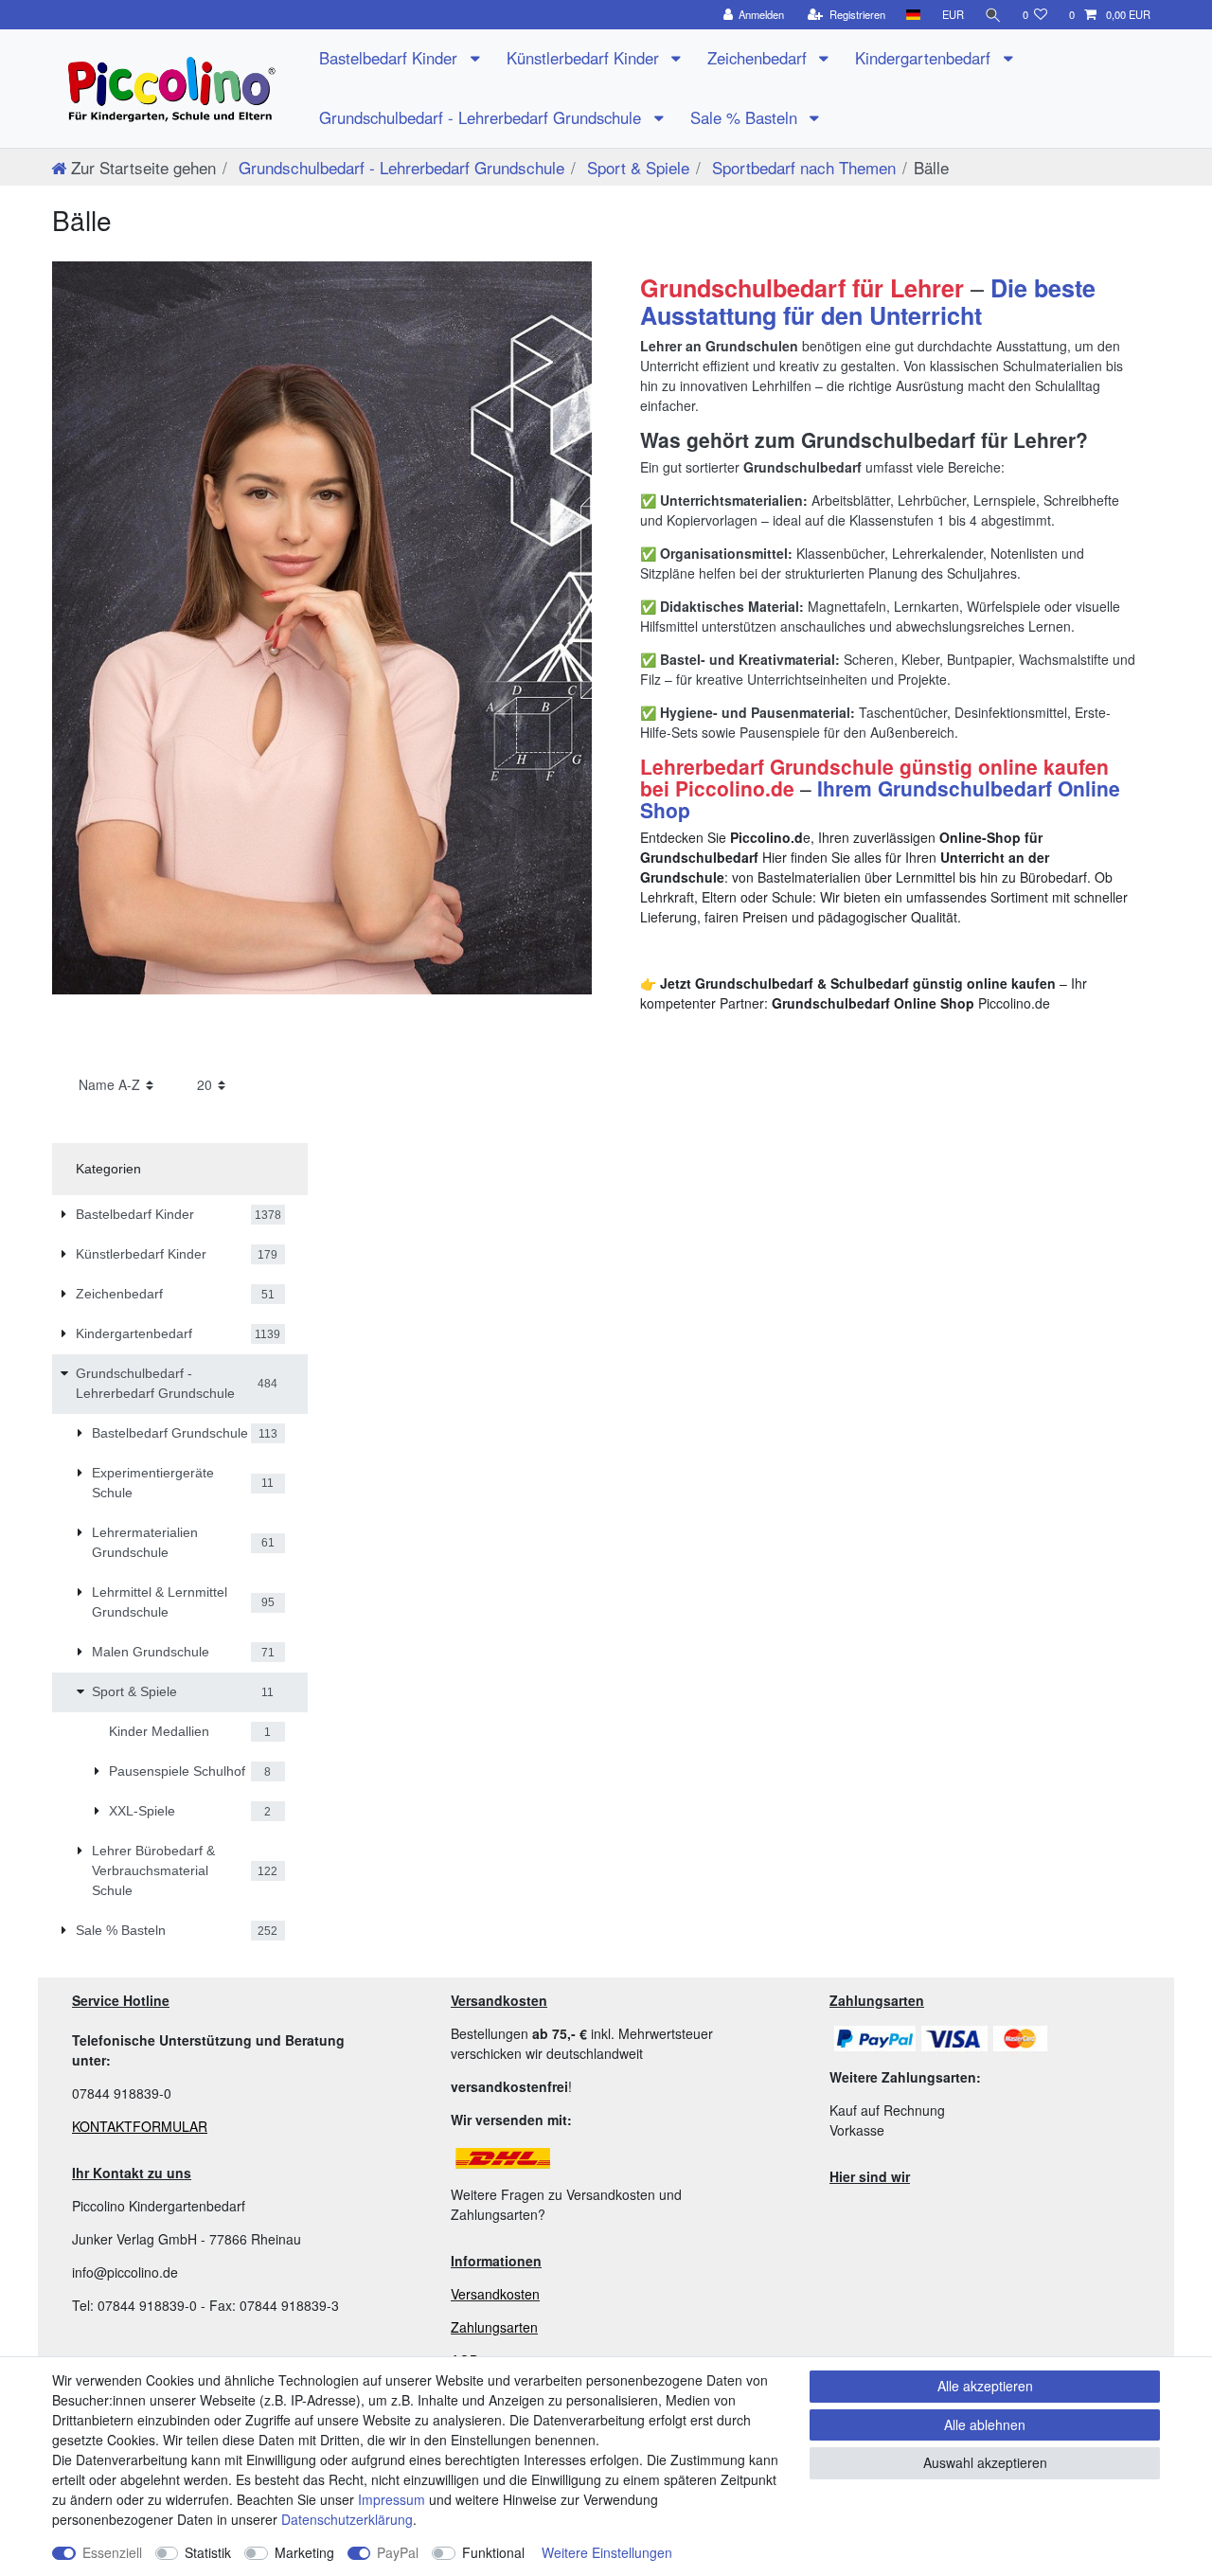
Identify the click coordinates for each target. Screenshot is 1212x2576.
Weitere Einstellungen (607, 2552)
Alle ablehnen (985, 2424)
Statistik (208, 2552)
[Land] (913, 15)
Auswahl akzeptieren (985, 2462)
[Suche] (993, 15)
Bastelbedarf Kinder (391, 58)
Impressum (392, 2499)
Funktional (493, 2552)
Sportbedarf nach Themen (802, 167)
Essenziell (112, 2552)
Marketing (304, 2552)
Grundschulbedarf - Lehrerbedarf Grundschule (482, 117)
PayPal (398, 2552)
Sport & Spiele (636, 167)
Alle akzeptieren (985, 2386)
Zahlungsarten (494, 2327)
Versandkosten (495, 2294)
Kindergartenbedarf (925, 58)
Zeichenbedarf (759, 58)
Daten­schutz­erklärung (347, 2519)
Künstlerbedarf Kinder (585, 58)
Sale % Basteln (746, 117)
